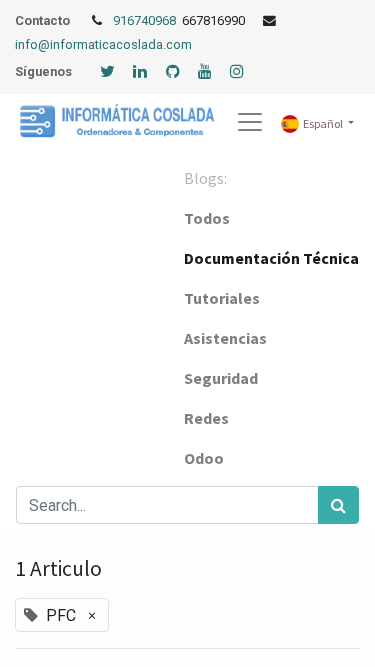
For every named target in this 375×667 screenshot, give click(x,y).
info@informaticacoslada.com (103, 44)
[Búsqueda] (338, 505)
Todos (207, 218)
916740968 (146, 20)
